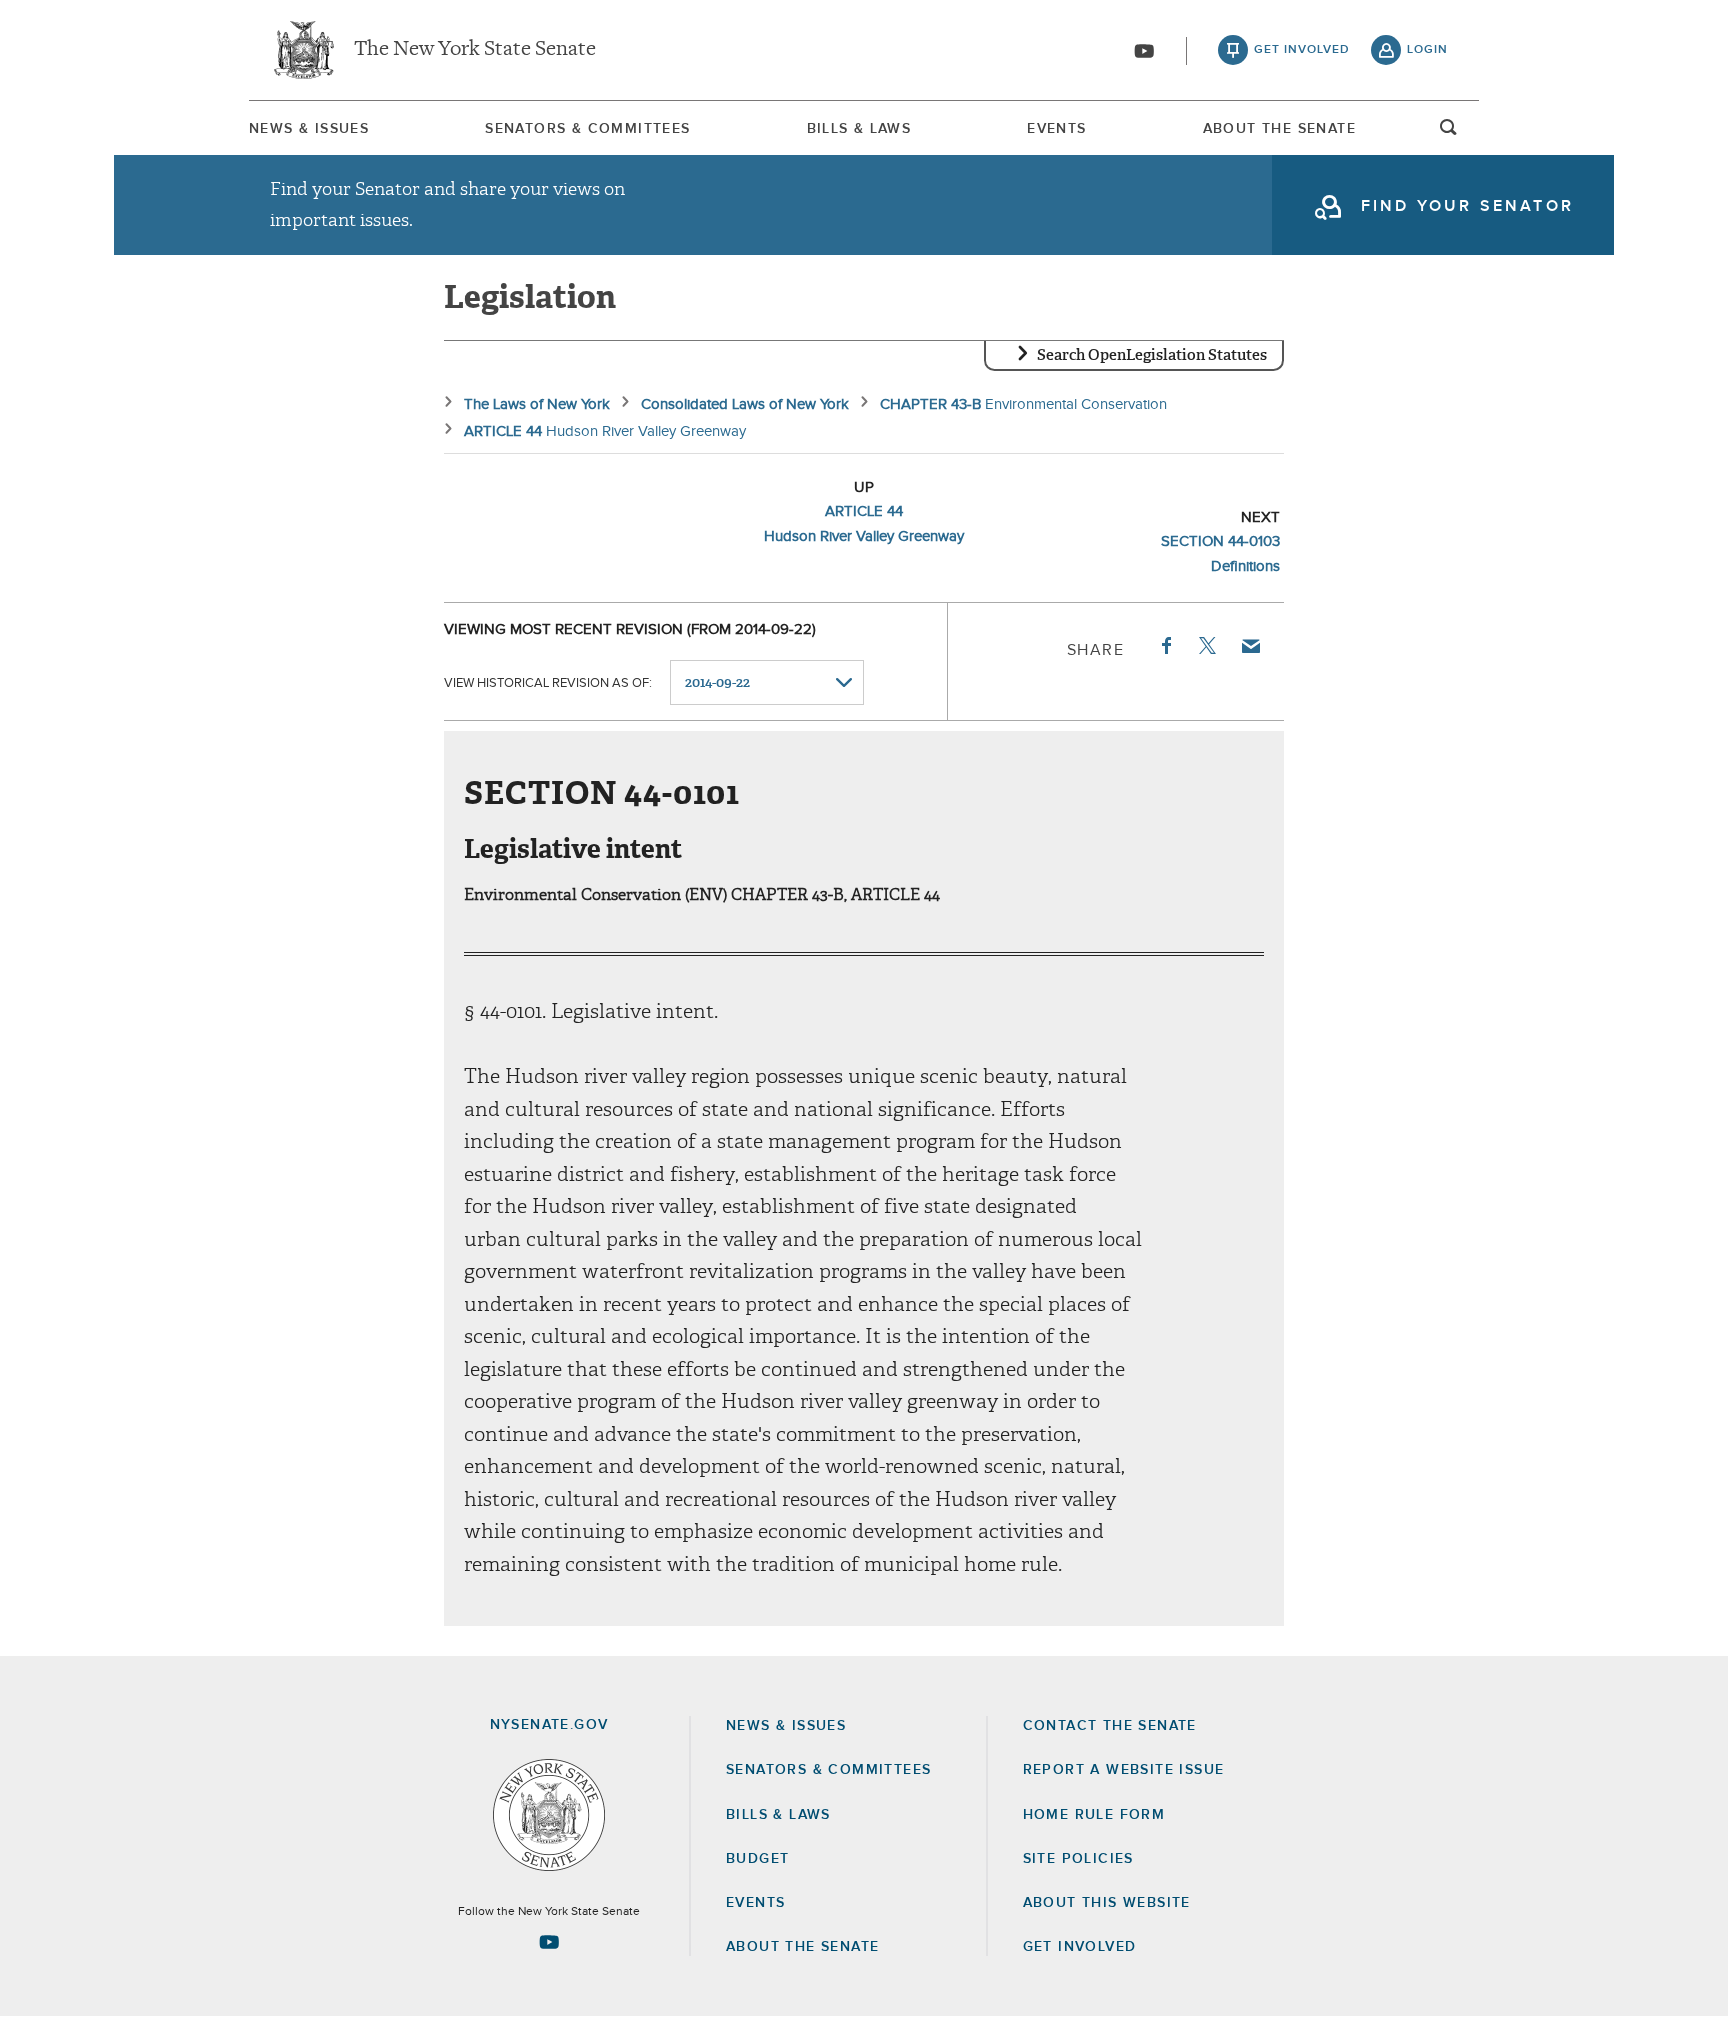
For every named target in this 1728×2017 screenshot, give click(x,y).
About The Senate (1279, 129)
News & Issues (309, 129)
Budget (757, 1859)
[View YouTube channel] (1144, 51)
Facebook (1165, 646)
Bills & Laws (859, 129)
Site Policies (1078, 1859)
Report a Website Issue (1124, 1770)
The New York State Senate (475, 50)
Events (1056, 129)
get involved (1302, 50)
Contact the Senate (1110, 1726)
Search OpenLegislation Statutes (1152, 355)
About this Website (1107, 1903)
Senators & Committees (587, 129)
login (1427, 50)
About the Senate (802, 1947)
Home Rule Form (1094, 1815)
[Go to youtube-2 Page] (549, 1942)
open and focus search (1449, 133)
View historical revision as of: (548, 683)
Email (1250, 646)
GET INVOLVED (1080, 1947)
